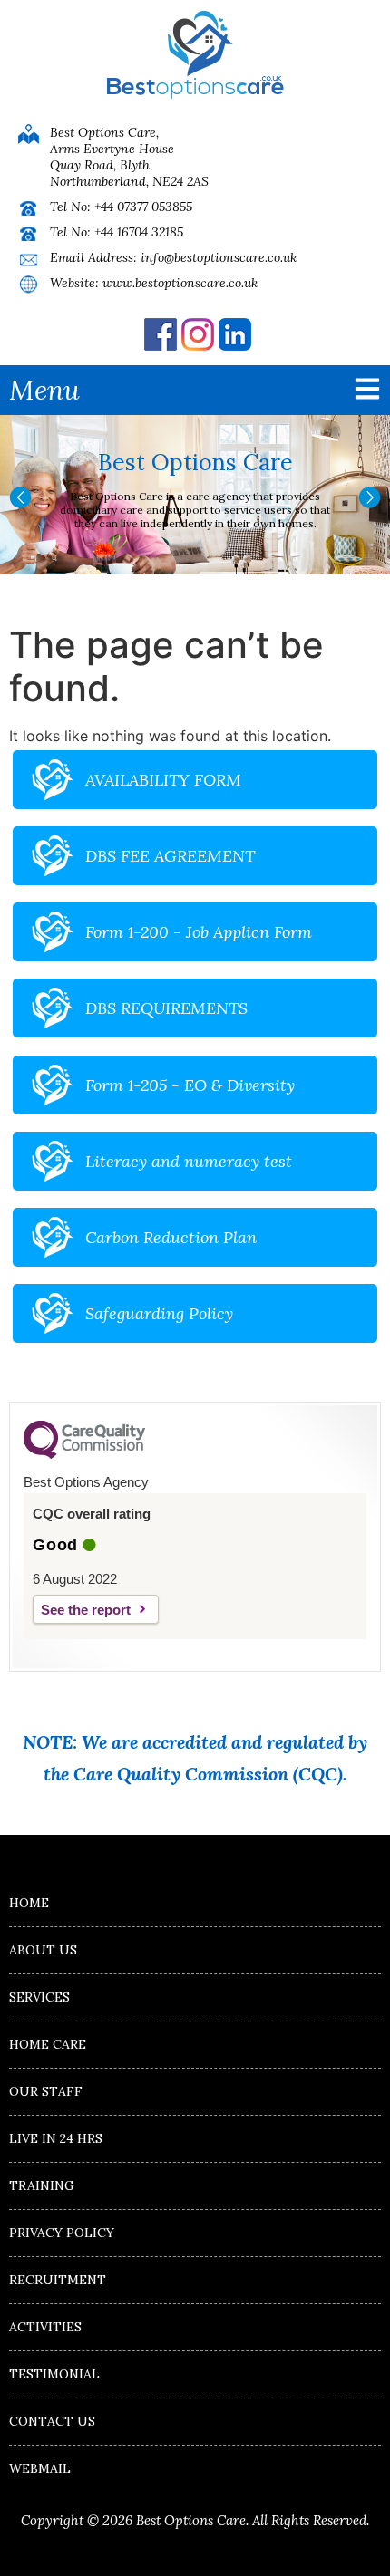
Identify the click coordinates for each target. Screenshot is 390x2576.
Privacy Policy (62, 2233)
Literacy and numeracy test (189, 1161)
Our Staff (46, 2091)
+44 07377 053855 (143, 207)
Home (29, 1903)
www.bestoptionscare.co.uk (180, 283)
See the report (86, 1610)
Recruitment (58, 2280)
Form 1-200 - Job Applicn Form (199, 932)
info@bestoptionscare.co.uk (219, 257)
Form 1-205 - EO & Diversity (190, 1085)
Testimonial (54, 2374)
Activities (45, 2327)
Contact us (52, 2421)
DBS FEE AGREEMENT (170, 856)
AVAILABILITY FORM (163, 780)
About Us (43, 1950)
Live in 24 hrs (56, 2138)
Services (39, 1997)
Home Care (48, 2044)
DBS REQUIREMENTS (166, 1008)
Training (42, 2185)
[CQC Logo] (84, 1454)
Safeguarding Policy (159, 1313)
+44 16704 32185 (139, 232)
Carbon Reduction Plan (171, 1237)
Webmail (40, 2468)
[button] (20, 498)
